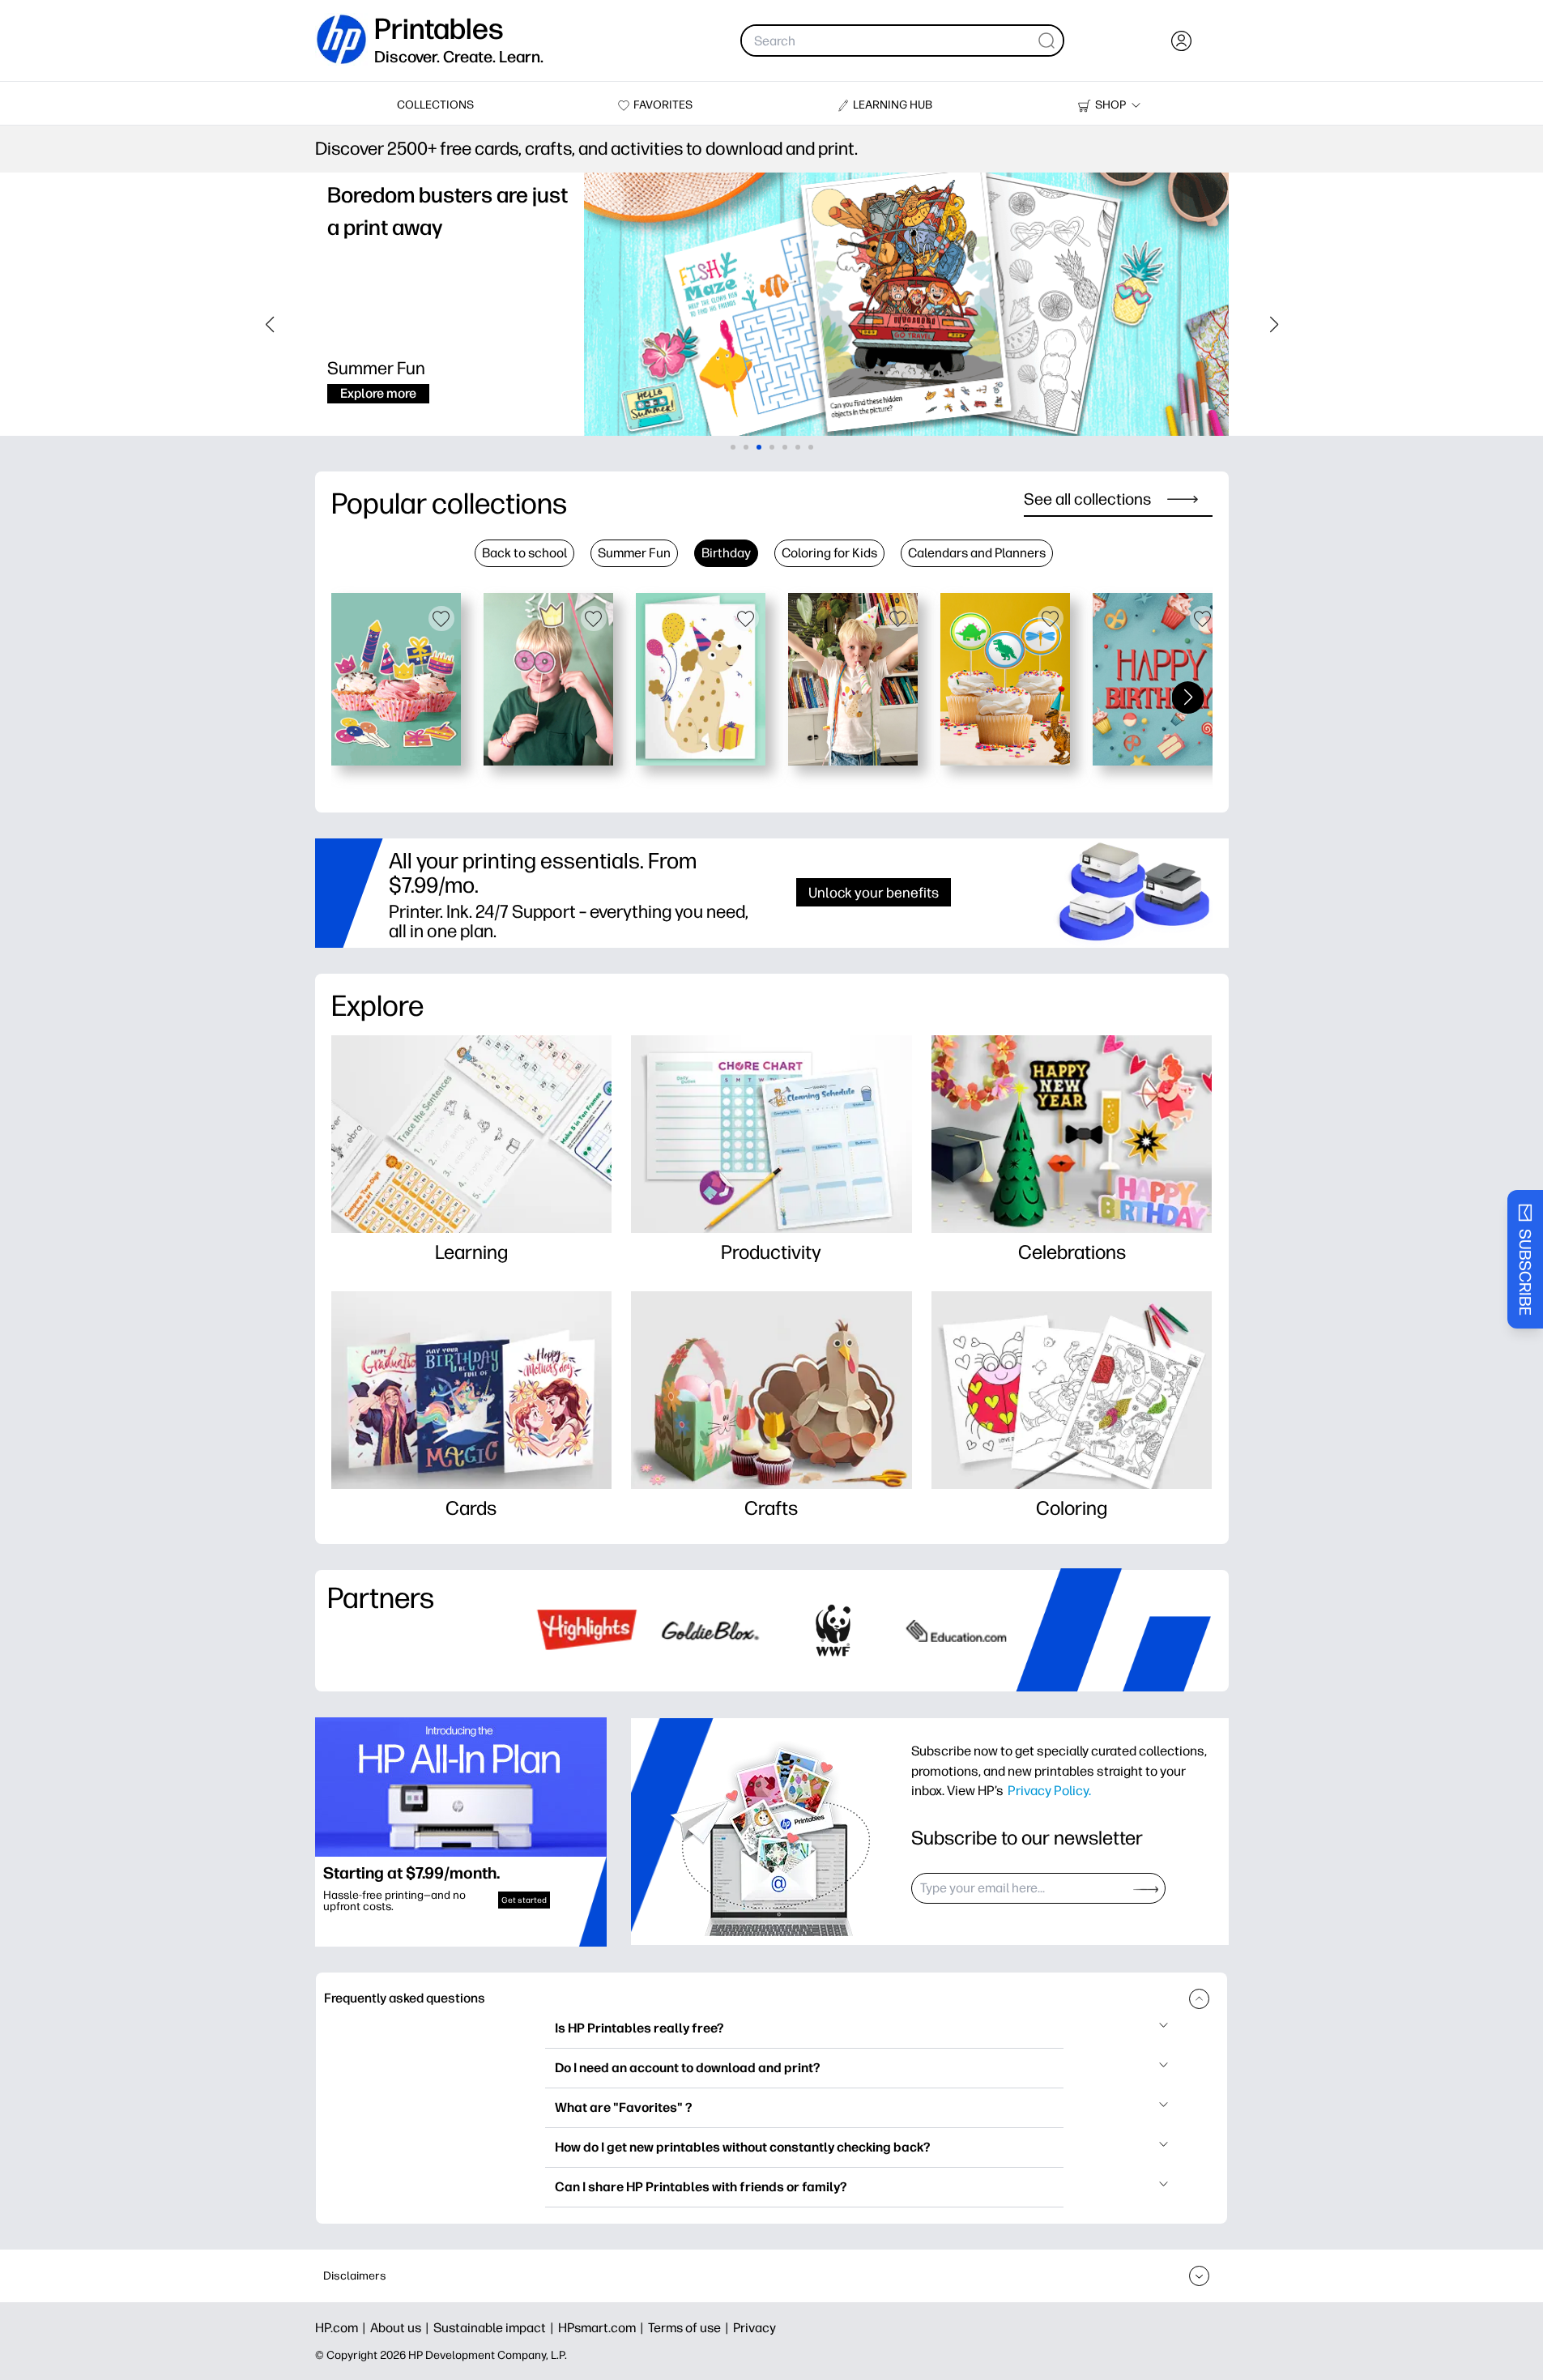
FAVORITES (663, 105)
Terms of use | (691, 2328)
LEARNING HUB (893, 105)
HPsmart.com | (603, 2328)
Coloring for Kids (829, 553)
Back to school (524, 553)
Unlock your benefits (874, 892)
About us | (402, 2328)
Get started (524, 1900)
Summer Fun (634, 553)
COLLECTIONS (435, 105)
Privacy (754, 2328)
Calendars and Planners (977, 553)
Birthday (726, 553)
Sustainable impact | (496, 2328)
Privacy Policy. (1049, 1790)
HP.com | (343, 2328)
